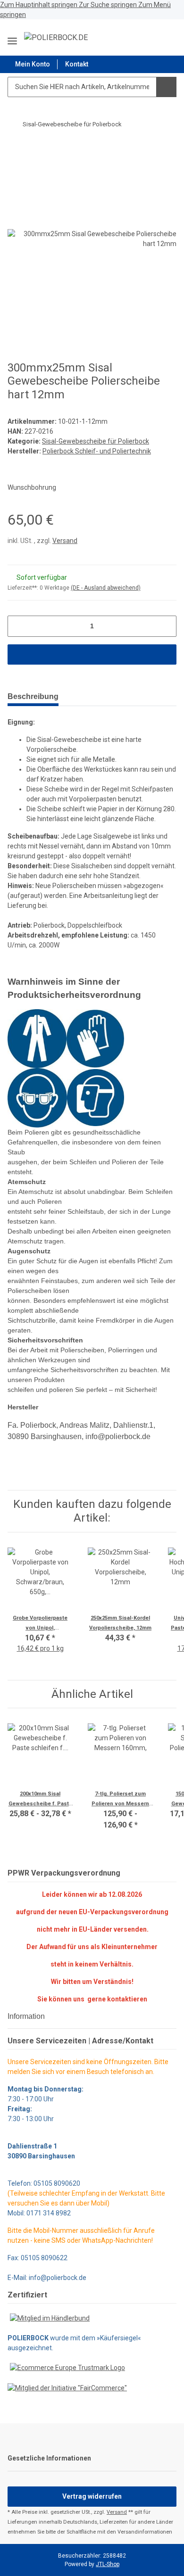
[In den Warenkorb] (15, 149)
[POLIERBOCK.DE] (56, 38)
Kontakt (77, 64)
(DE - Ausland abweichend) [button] (106, 588)
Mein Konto (33, 64)
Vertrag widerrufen (92, 2496)
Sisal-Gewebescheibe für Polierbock (96, 441)
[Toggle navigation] (12, 37)
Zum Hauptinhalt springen (39, 5)
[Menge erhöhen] (166, 626)
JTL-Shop (108, 2564)
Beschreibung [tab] (33, 696)
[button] (146, 37)
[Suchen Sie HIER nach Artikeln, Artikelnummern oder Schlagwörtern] (166, 87)
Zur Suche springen (109, 5)
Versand (65, 541)
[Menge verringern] (18, 626)
